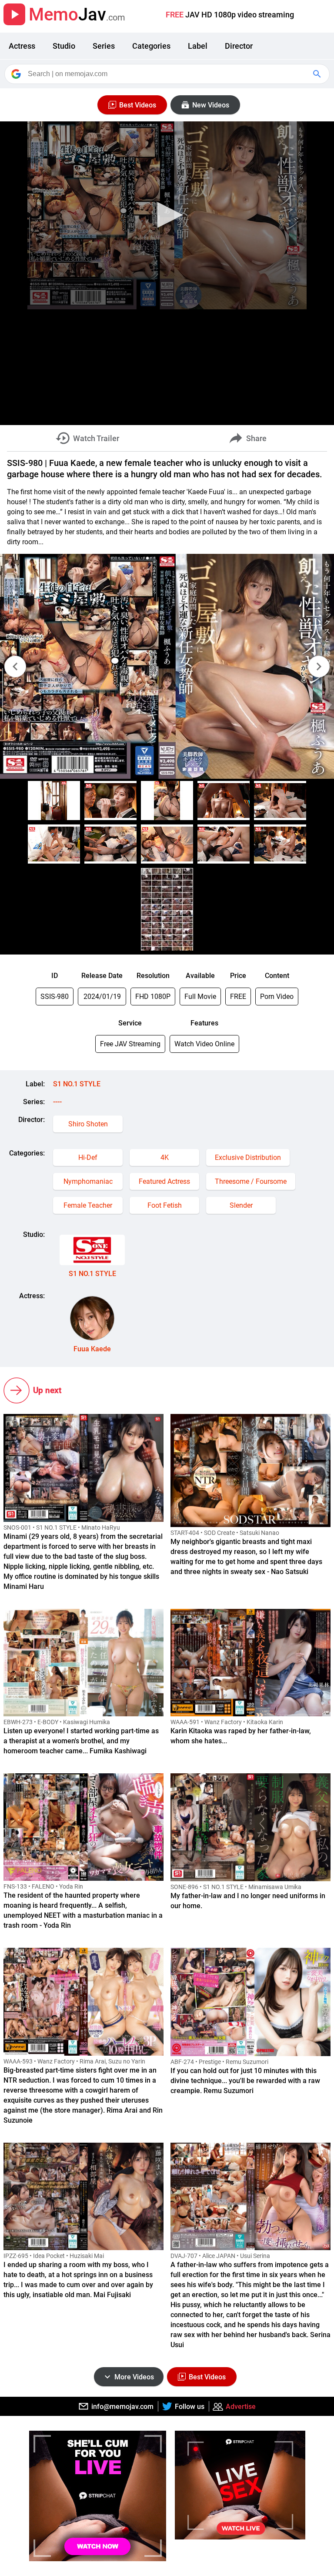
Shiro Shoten (88, 1124)
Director (239, 46)
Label (198, 46)
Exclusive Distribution (248, 1157)
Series (104, 46)
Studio (64, 46)
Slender (241, 1205)
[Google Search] (318, 74)
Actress (22, 46)
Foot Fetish (165, 1205)
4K (165, 1157)
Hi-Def (88, 1157)
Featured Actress (164, 1181)
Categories (151, 46)
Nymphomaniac (88, 1181)
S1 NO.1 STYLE (77, 1084)
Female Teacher (88, 1205)
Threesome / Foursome (251, 1181)
